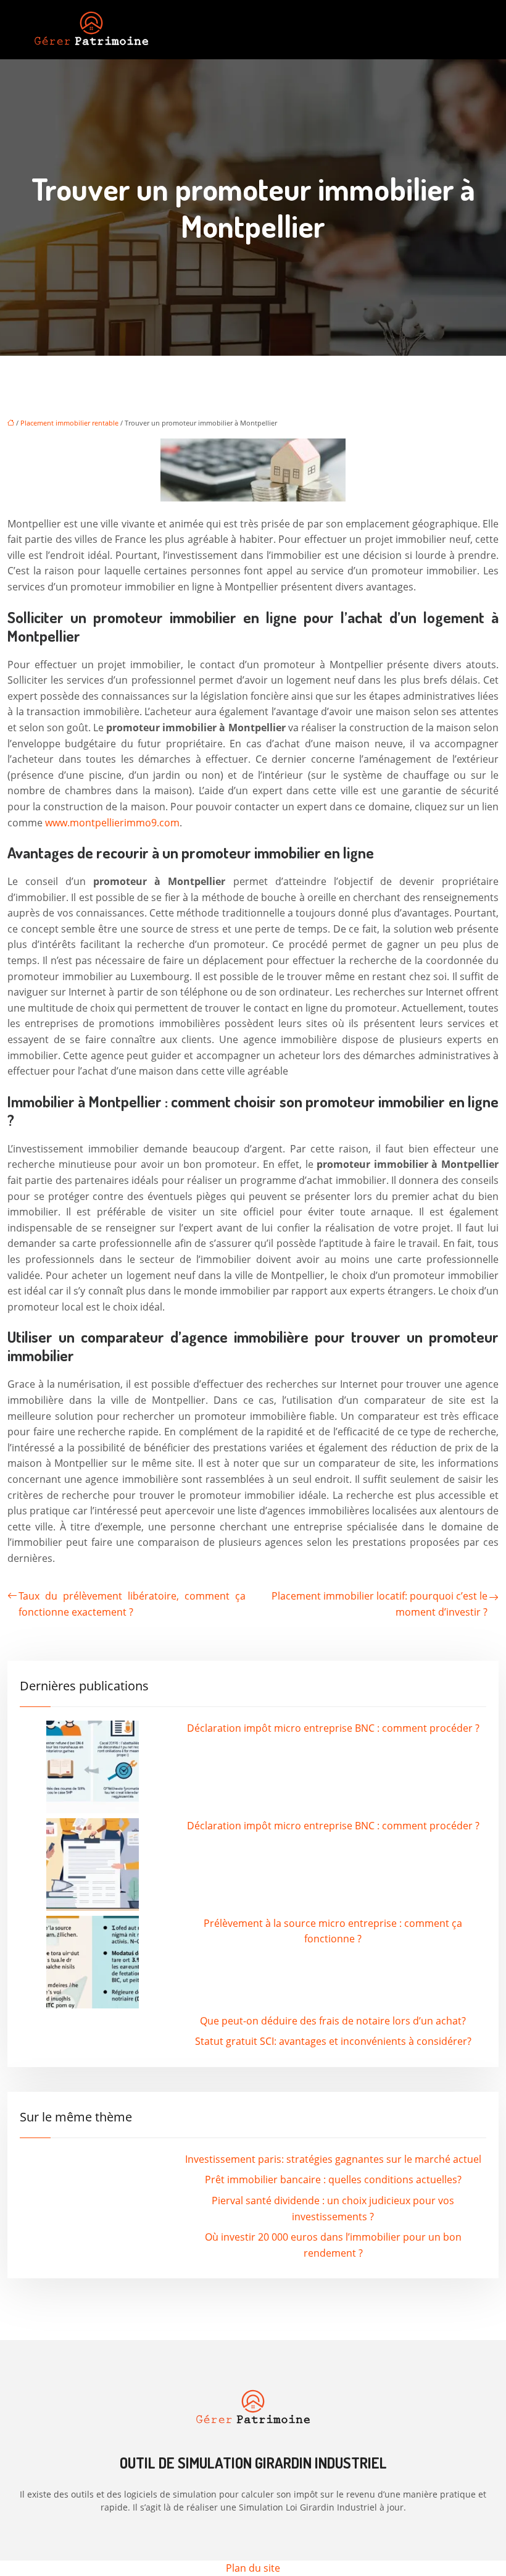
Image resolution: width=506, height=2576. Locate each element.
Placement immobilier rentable (69, 423)
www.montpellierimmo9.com (112, 823)
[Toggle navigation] (462, 30)
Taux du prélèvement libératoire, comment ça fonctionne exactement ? (132, 1604)
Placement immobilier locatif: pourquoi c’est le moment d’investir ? (379, 1604)
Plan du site (253, 2568)
